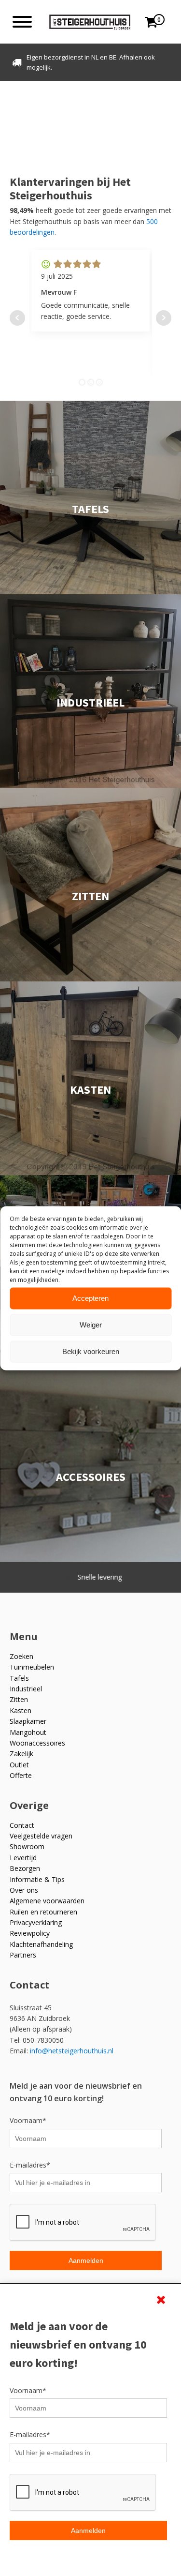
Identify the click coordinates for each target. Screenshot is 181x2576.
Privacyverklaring (36, 1922)
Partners (23, 1955)
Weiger (91, 1325)
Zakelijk (21, 1754)
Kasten (21, 1710)
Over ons (24, 1890)
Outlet (19, 1765)
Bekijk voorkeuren (91, 1351)
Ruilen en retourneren (43, 1912)
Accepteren (90, 1298)
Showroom (27, 1846)
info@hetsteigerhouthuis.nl (72, 2051)
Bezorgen (25, 1868)
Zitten (19, 1699)
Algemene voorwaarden (47, 1901)
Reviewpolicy (30, 1933)
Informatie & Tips (37, 1879)
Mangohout (28, 1732)
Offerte (21, 1775)
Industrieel (26, 1689)
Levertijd (23, 1858)
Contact (22, 1825)
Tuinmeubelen (32, 1667)
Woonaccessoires (37, 1743)
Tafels (19, 1678)
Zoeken (21, 1656)
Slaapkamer (28, 1721)
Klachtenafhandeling (41, 1944)
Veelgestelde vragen (41, 1836)
